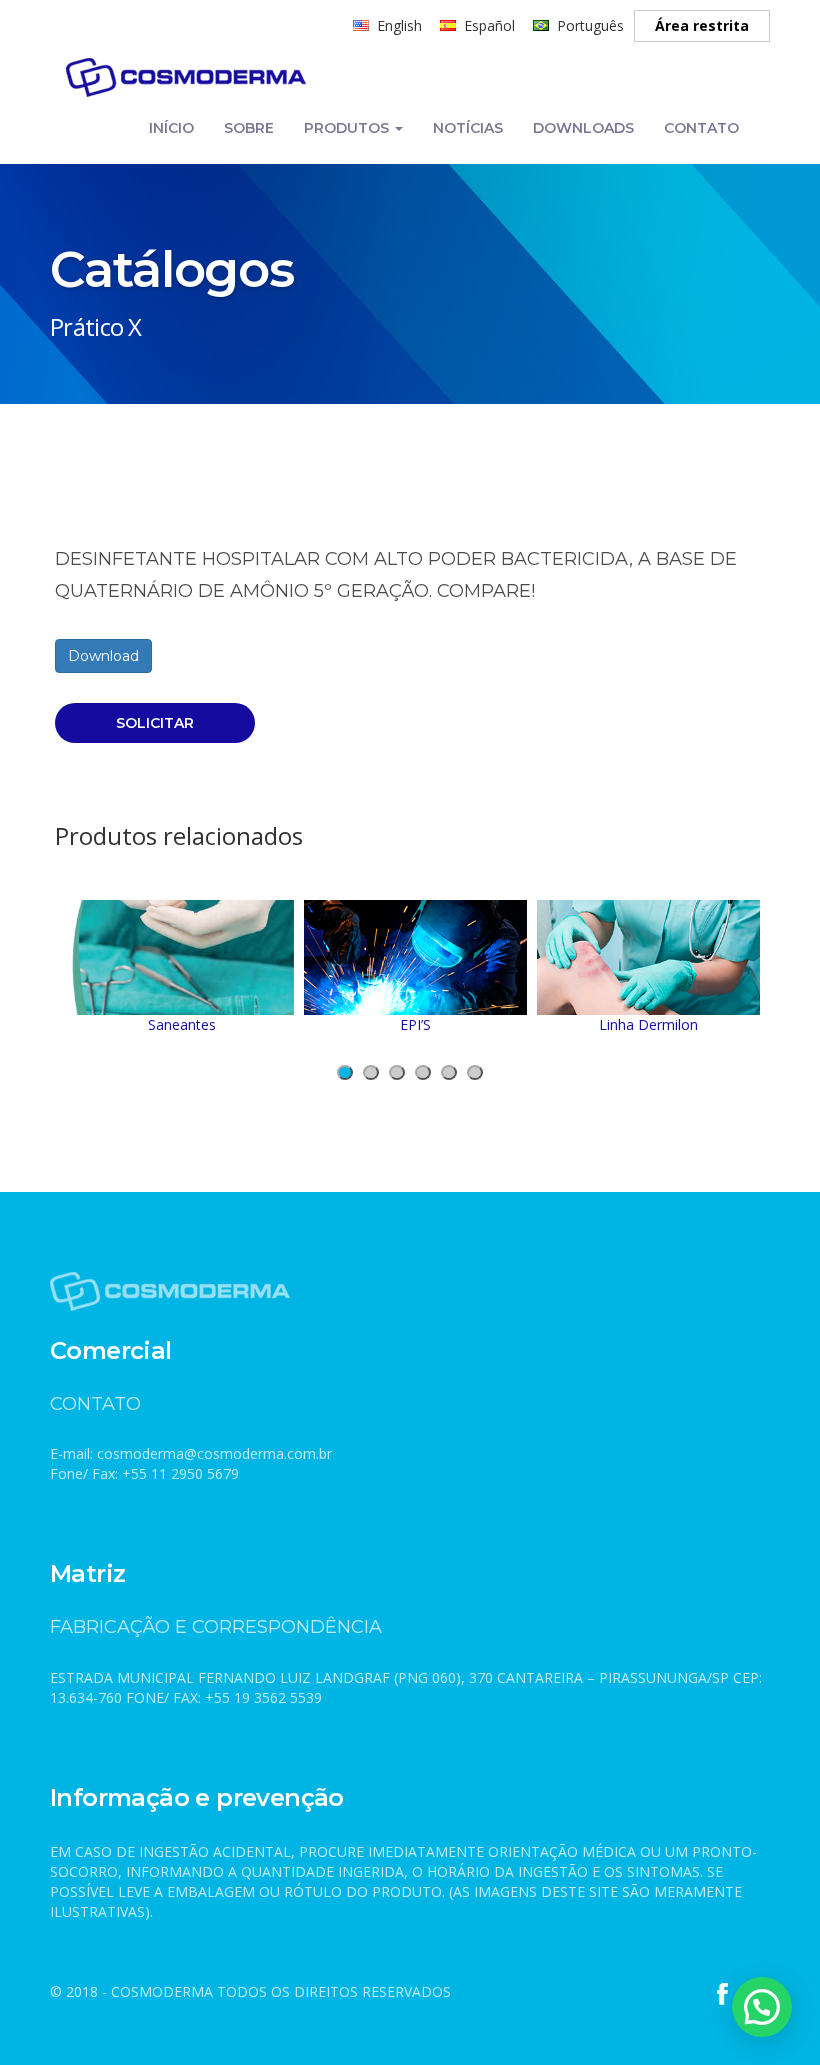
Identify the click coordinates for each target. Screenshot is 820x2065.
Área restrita (702, 25)
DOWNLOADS (583, 128)
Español (489, 25)
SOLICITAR (155, 723)
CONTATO (701, 128)
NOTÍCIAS (468, 128)
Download (103, 656)
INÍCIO (171, 128)
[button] (345, 1072)
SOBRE (249, 128)
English (399, 25)
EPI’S (415, 1024)
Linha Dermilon (648, 1024)
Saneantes (182, 1024)
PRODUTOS (348, 128)
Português (590, 25)
